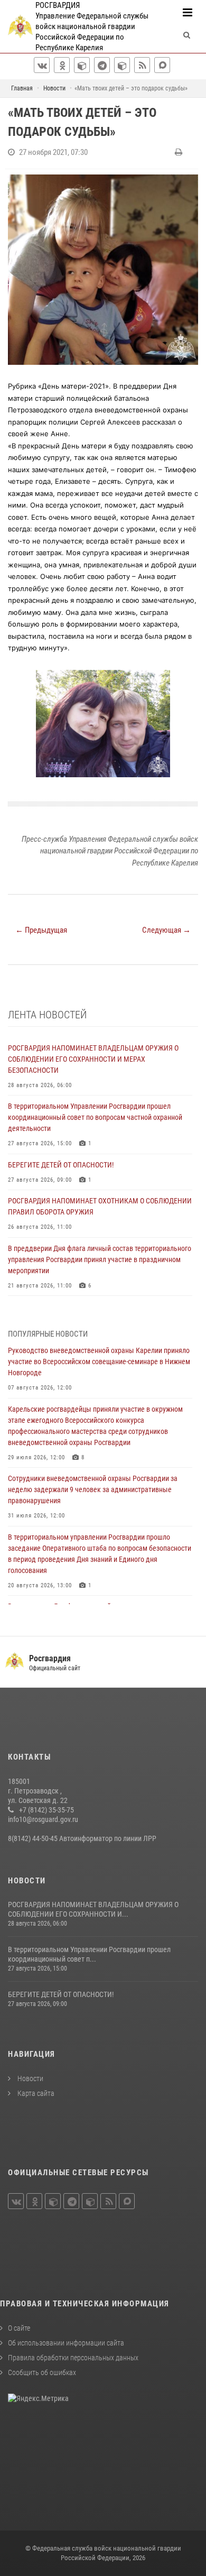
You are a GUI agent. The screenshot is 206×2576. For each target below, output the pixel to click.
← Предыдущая (41, 930)
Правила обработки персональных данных (73, 2358)
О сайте (19, 2328)
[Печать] (180, 152)
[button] (189, 679)
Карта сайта (35, 2093)
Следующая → (166, 930)
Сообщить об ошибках (42, 2372)
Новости (30, 2078)
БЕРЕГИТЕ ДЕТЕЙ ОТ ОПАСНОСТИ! (61, 1994)
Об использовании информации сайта (66, 2343)
